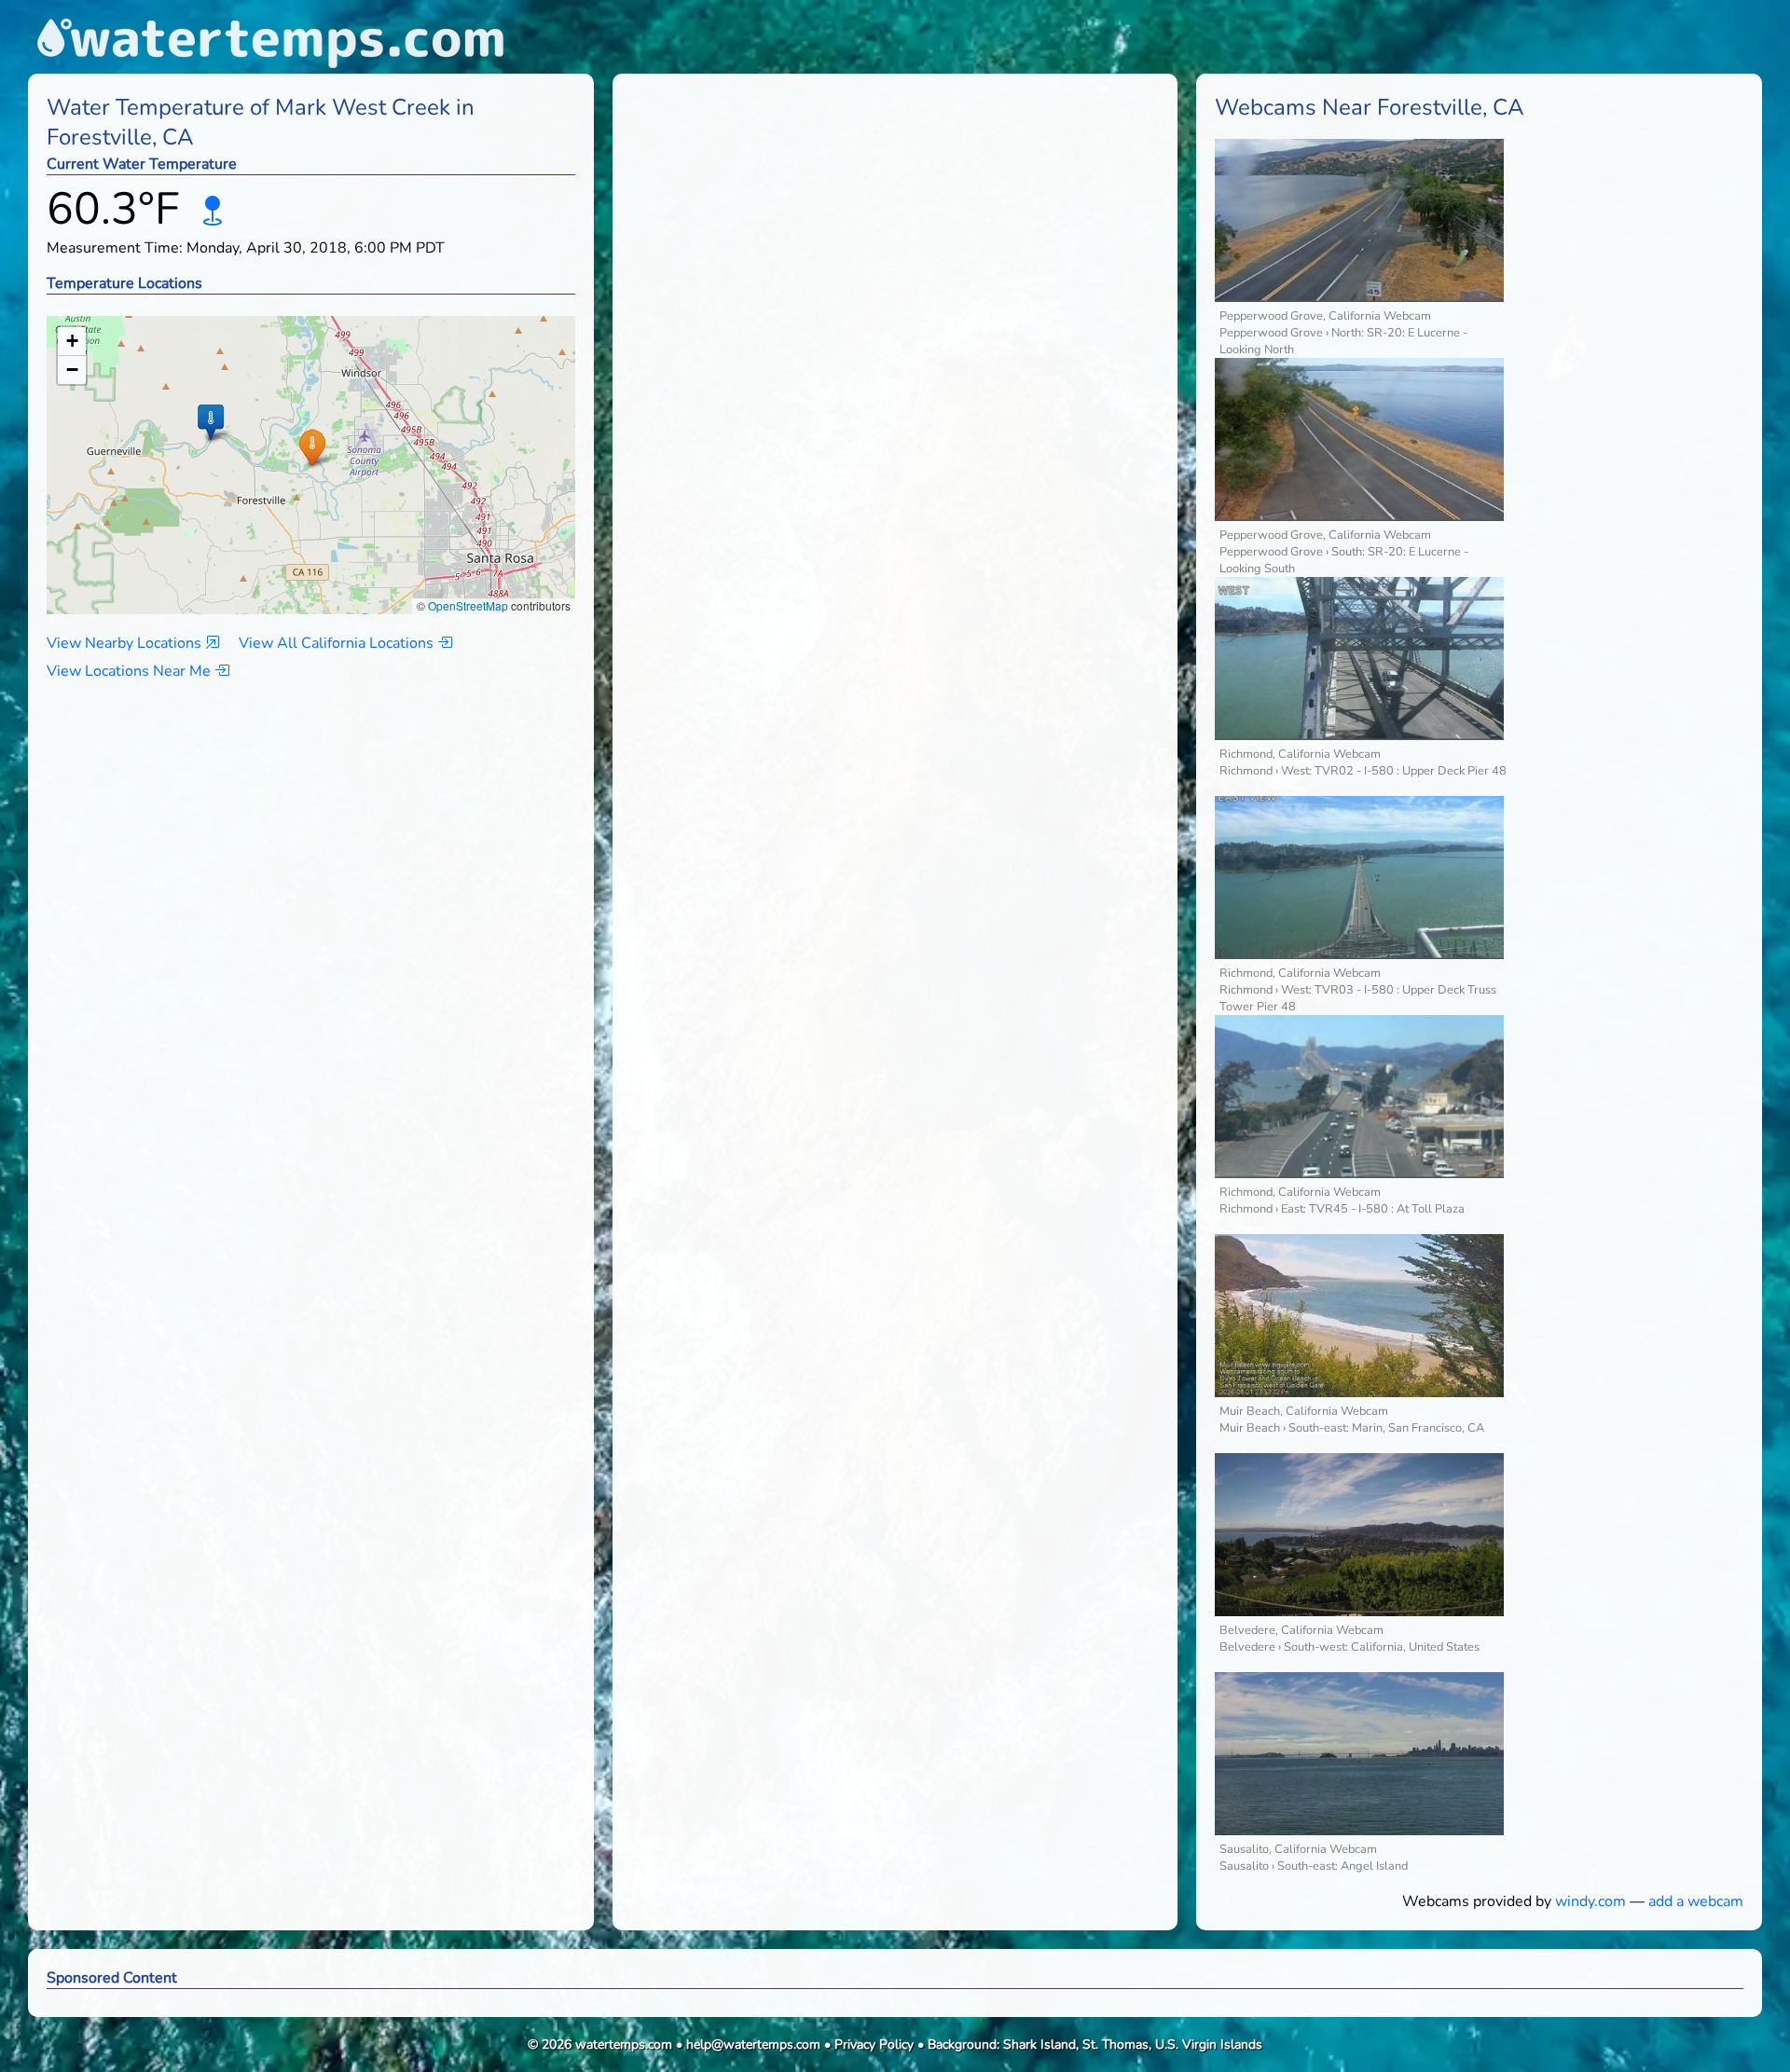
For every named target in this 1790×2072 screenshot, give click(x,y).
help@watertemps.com (753, 2045)
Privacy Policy (874, 2045)
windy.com (1590, 1901)
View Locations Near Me (131, 671)
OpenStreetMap (468, 605)
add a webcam (1696, 1901)
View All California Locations (338, 643)
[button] (312, 447)
